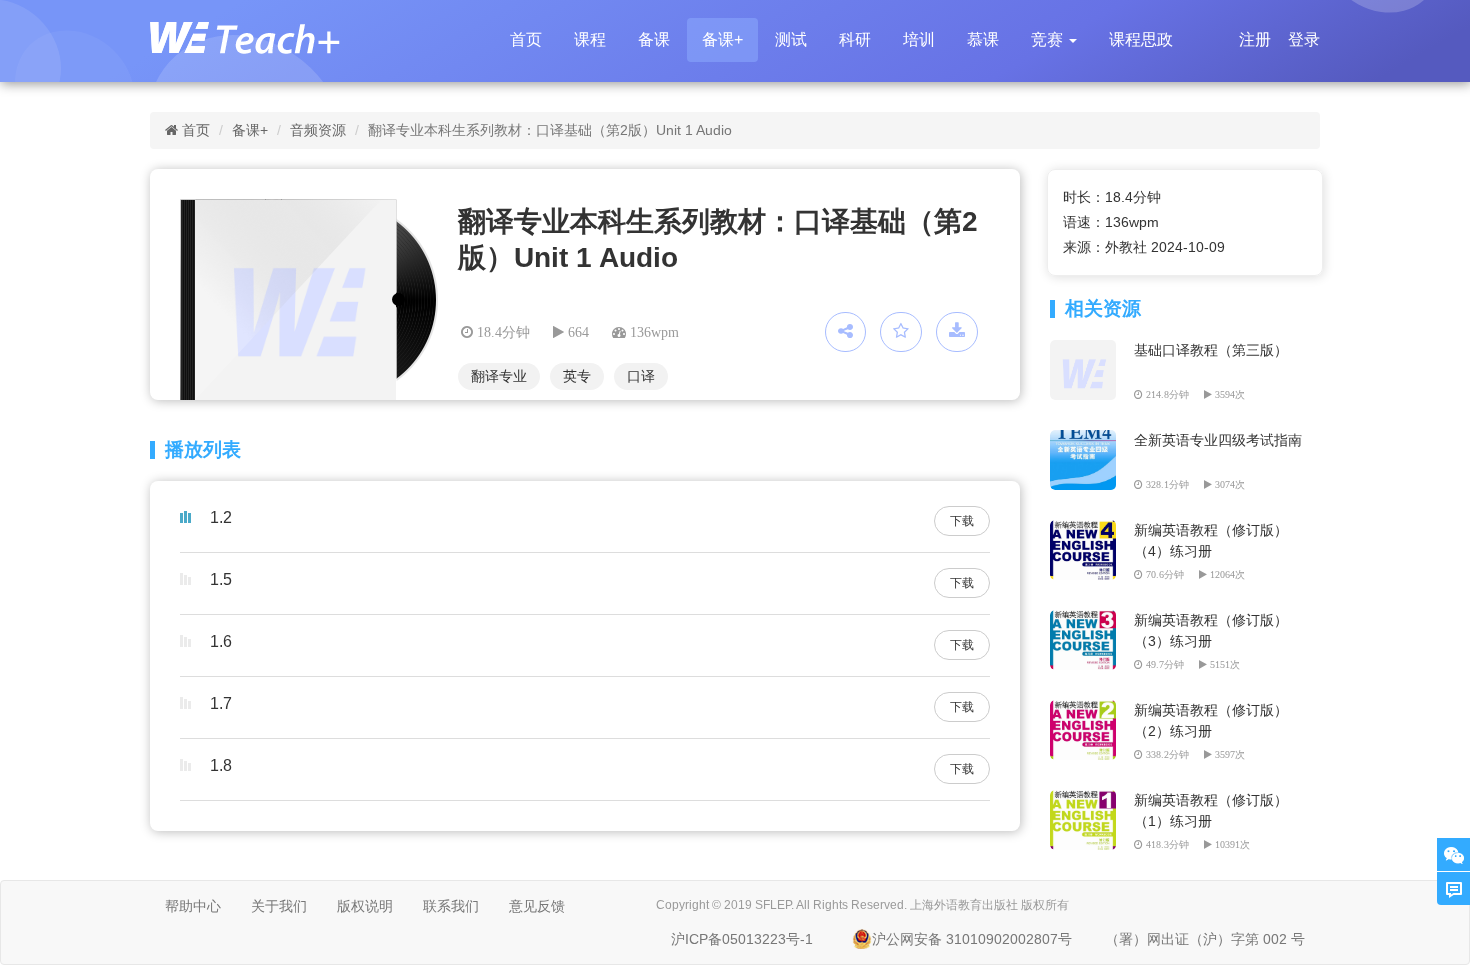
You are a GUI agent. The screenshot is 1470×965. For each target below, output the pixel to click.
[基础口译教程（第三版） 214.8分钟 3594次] (1086, 350)
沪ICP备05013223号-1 (742, 939)
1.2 (221, 517)
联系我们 (451, 906)
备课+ (722, 39)
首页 (526, 39)
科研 (855, 39)
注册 (1255, 39)
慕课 (983, 39)
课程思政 (1141, 39)
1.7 (221, 703)
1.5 (221, 579)
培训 (919, 39)
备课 (654, 39)
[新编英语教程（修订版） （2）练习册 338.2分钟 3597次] (1086, 710)
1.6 (221, 641)
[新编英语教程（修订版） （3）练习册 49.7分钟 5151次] (1086, 620)
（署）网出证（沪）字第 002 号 (1205, 939)
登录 (1304, 39)
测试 (791, 39)
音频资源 (318, 130)
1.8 (221, 765)
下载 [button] (962, 521)
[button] (1054, 40)
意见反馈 (537, 906)
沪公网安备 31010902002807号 (972, 939)
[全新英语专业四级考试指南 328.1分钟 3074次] (1086, 440)
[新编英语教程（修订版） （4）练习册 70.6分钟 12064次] (1086, 530)
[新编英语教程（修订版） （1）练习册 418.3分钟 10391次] (1086, 800)
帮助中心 (193, 906)
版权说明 (365, 906)
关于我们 (279, 906)
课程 (590, 39)
